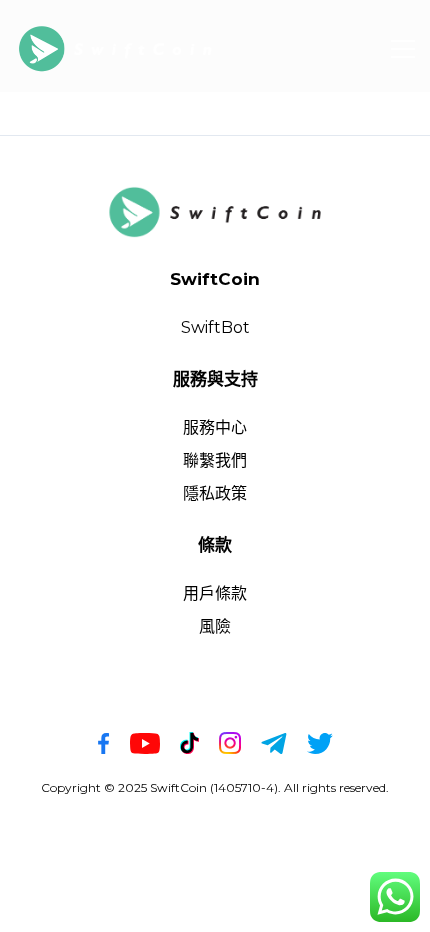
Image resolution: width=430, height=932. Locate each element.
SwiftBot (215, 327)
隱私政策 (215, 493)
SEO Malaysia (251, 810)
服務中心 (215, 427)
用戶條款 (215, 593)
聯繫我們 (215, 460)
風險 (215, 626)
